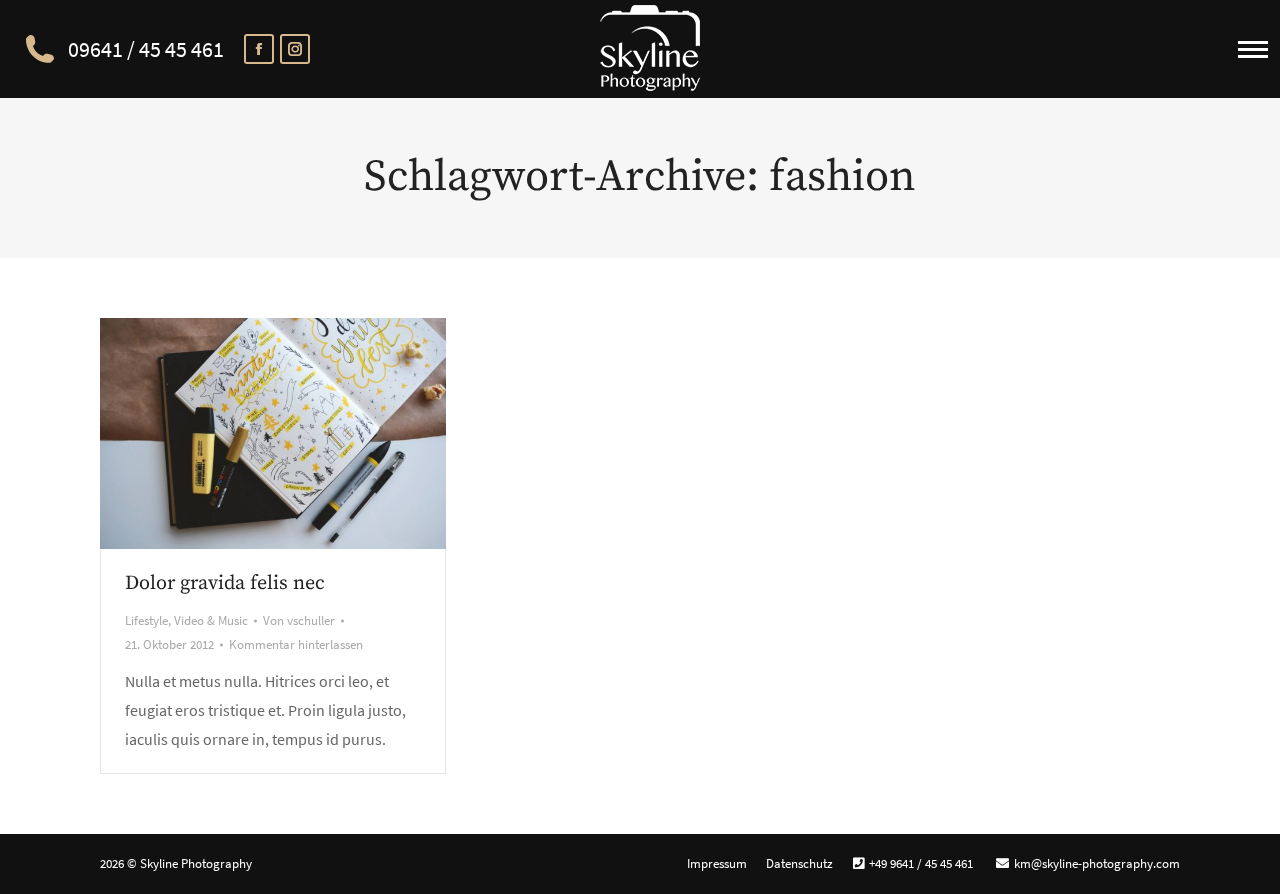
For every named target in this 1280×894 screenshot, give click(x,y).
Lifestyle (146, 620)
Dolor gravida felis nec (225, 583)
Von (299, 620)
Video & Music (211, 620)
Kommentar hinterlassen (296, 644)
